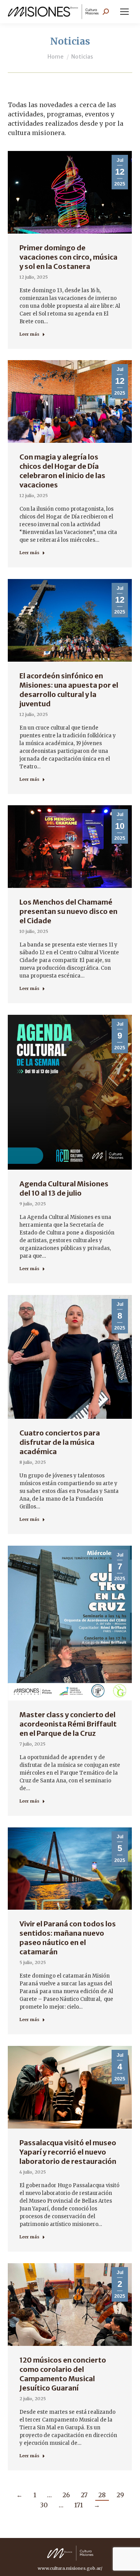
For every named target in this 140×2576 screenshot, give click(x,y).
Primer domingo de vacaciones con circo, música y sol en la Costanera (68, 257)
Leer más (29, 334)
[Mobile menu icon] (124, 12)
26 (66, 2495)
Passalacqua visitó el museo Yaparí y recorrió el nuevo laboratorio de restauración (68, 2152)
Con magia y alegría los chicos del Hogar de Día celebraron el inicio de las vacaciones (62, 471)
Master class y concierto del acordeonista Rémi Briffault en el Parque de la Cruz (68, 1724)
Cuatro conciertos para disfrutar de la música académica (60, 1442)
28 (102, 2495)
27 (84, 2495)
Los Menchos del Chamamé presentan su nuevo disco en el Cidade (68, 911)
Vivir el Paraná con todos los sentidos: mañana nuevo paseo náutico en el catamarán (68, 1938)
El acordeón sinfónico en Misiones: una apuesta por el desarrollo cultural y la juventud (69, 690)
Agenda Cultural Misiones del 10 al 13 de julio (64, 1188)
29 (120, 2495)
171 (79, 2505)
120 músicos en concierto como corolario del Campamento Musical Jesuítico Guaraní (63, 2374)
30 (44, 2505)
